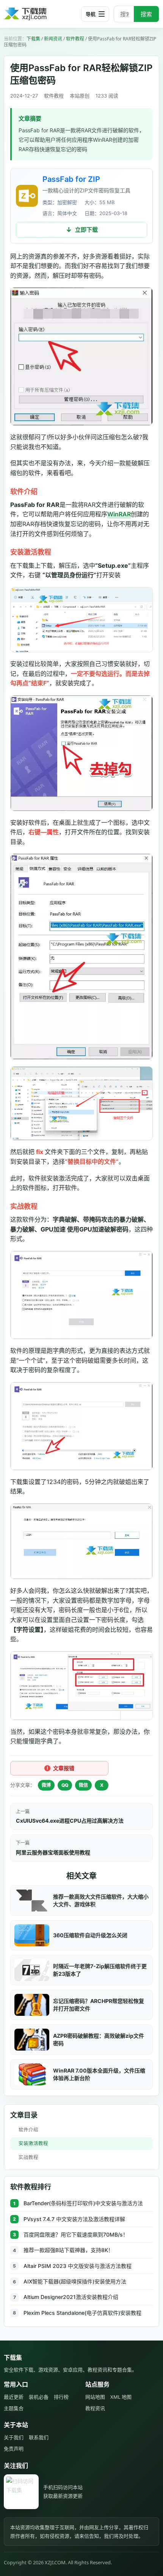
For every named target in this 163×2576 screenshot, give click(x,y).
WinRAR (119, 514)
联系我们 (39, 2437)
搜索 (146, 14)
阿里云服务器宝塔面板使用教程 (53, 1852)
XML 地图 (121, 2397)
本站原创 (80, 96)
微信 (83, 1785)
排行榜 (61, 2397)
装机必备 (39, 2397)
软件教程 (75, 39)
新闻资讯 (53, 39)
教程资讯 (95, 2408)
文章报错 (64, 1768)
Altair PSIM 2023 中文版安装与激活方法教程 (78, 2266)
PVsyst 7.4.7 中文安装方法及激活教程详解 (74, 2219)
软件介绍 (28, 2130)
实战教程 (28, 2157)
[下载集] (38, 14)
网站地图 (95, 2397)
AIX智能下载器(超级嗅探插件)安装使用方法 (75, 2281)
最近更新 (14, 2397)
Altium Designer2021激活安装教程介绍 (71, 2297)
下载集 (33, 39)
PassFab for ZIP (71, 179)
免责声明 (14, 2449)
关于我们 (14, 2437)
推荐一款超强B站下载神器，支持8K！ (68, 2250)
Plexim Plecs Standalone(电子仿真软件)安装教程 (82, 2313)
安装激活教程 (33, 2143)
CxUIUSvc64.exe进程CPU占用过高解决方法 (70, 1821)
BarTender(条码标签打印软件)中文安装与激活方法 (83, 2203)
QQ (65, 1785)
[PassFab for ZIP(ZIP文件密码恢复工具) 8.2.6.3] (27, 196)
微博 (46, 1785)
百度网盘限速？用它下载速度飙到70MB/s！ (76, 2234)
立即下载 (86, 230)
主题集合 (14, 2408)
